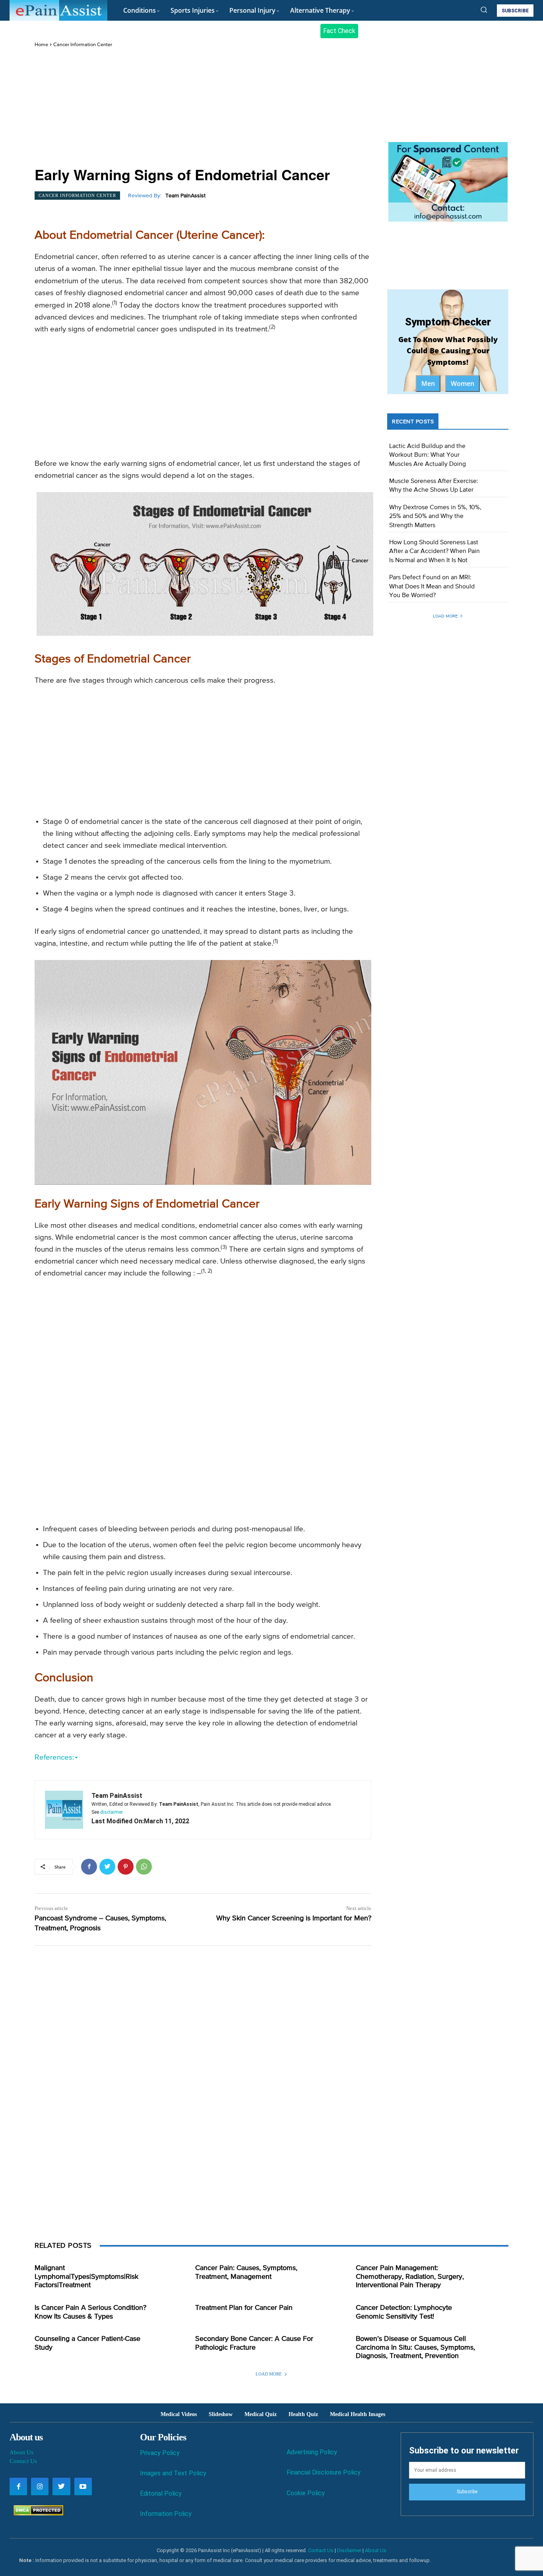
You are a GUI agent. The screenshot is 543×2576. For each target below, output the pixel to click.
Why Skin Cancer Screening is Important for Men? (294, 1918)
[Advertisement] (203, 108)
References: (54, 1757)
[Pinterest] (126, 1867)
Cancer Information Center (83, 45)
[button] (484, 10)
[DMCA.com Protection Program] (36, 2513)
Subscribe (467, 2492)
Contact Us (23, 2461)
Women (463, 384)
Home (41, 45)
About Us (21, 2452)
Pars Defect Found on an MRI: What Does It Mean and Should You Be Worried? (432, 587)
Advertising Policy (312, 2452)
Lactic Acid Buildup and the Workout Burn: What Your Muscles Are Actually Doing (428, 455)
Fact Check (339, 31)
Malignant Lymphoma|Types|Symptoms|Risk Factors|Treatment (86, 2277)
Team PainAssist (185, 196)
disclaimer (112, 1812)
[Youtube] (83, 2486)
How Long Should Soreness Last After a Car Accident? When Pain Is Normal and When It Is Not (434, 552)
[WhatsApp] (144, 1867)
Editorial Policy (161, 2493)
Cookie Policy (306, 2493)
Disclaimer (349, 2550)
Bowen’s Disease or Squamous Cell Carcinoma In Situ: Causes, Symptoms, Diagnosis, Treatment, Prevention (415, 2347)
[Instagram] (40, 2486)
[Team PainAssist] (64, 1810)
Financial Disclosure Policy (324, 2472)
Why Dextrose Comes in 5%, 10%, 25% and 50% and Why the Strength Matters (435, 517)
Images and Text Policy (173, 2473)
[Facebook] (89, 1867)
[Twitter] (107, 1867)
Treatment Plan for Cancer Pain (244, 2308)
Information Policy (166, 2514)
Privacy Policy (160, 2453)
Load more (445, 616)
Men (428, 384)
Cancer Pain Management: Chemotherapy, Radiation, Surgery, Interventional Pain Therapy (410, 2277)
